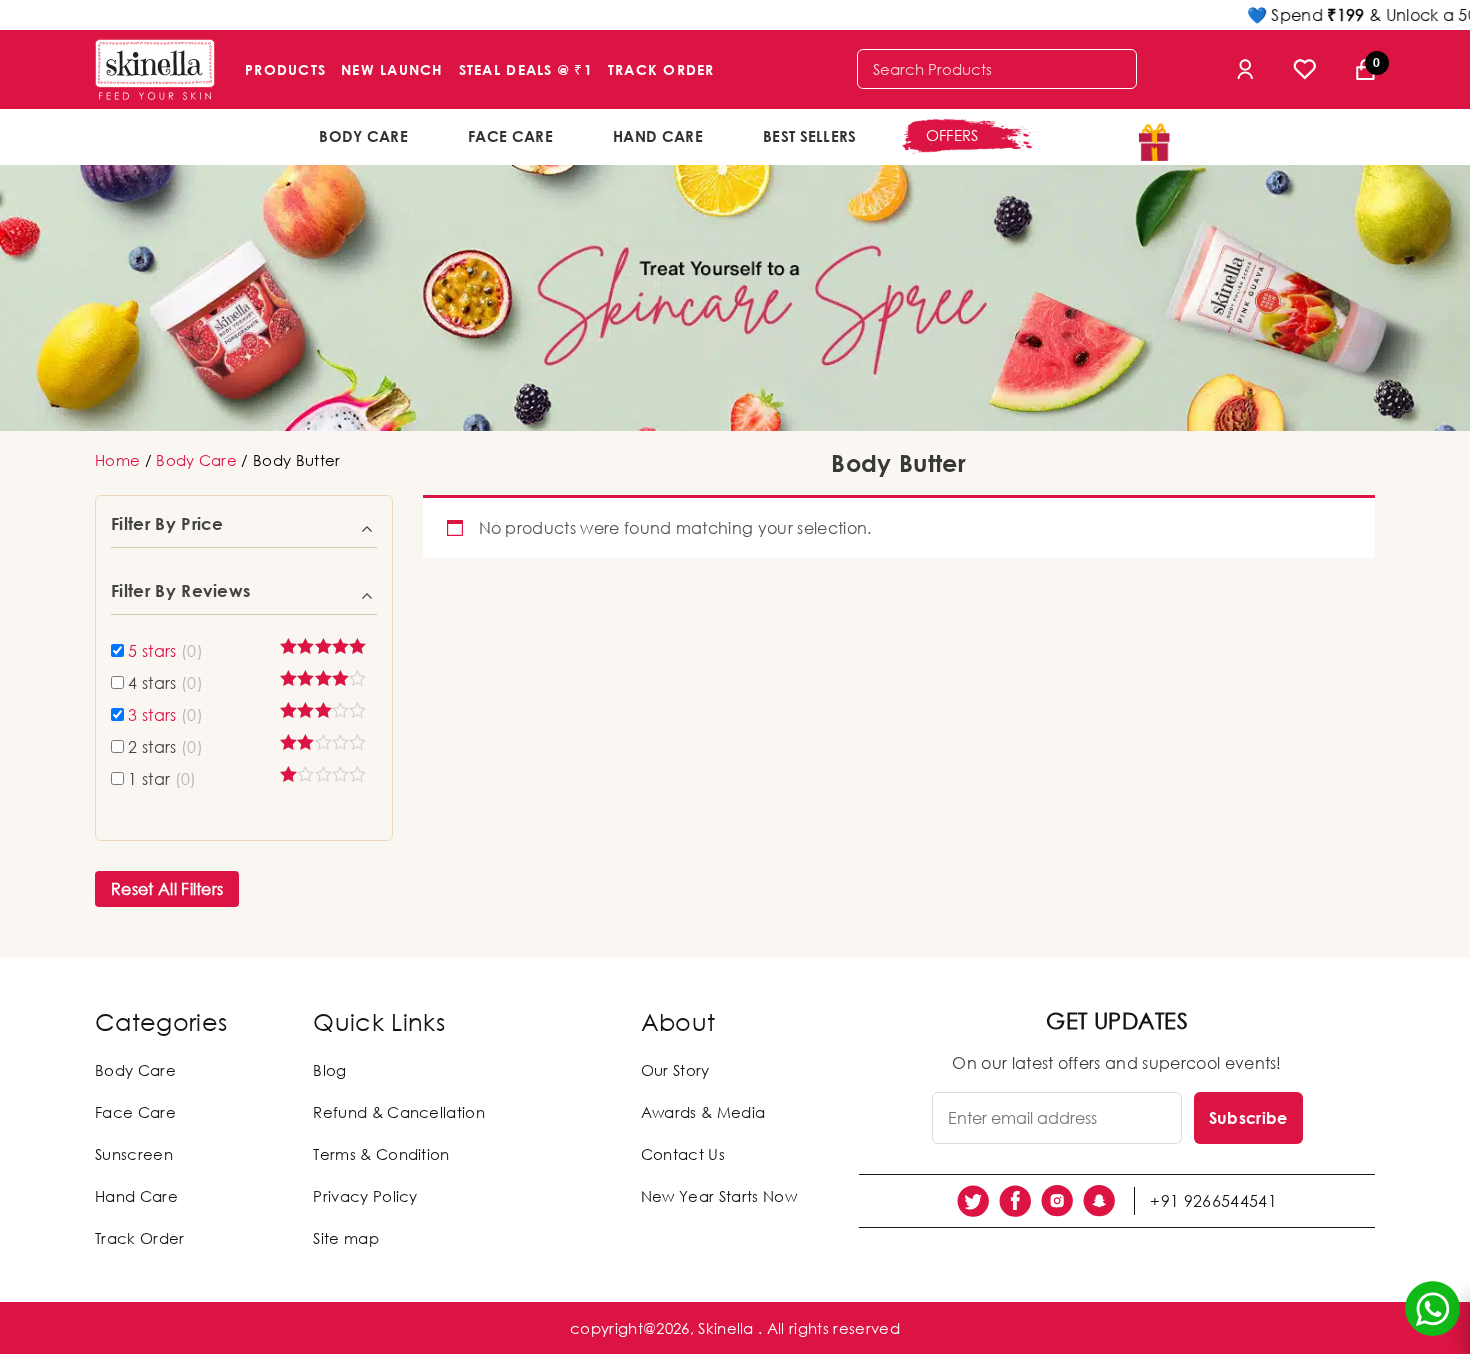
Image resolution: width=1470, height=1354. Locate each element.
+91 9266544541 (1213, 1201)
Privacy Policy (365, 1196)
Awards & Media (703, 1112)
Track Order (661, 69)
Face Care (510, 136)
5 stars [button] (165, 651)
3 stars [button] (165, 715)
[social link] (973, 1201)
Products (285, 69)
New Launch (392, 69)
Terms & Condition (381, 1154)
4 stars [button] (165, 683)
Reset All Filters (167, 889)
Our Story (675, 1070)
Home (117, 460)
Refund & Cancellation (399, 1112)
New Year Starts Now (719, 1196)
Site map (346, 1238)
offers (952, 135)
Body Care (363, 136)
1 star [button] (162, 779)
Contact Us (683, 1154)
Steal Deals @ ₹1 (526, 69)
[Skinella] (155, 69)
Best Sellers (810, 136)
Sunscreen (134, 1154)
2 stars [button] (165, 747)
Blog (329, 1070)
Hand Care (658, 136)
